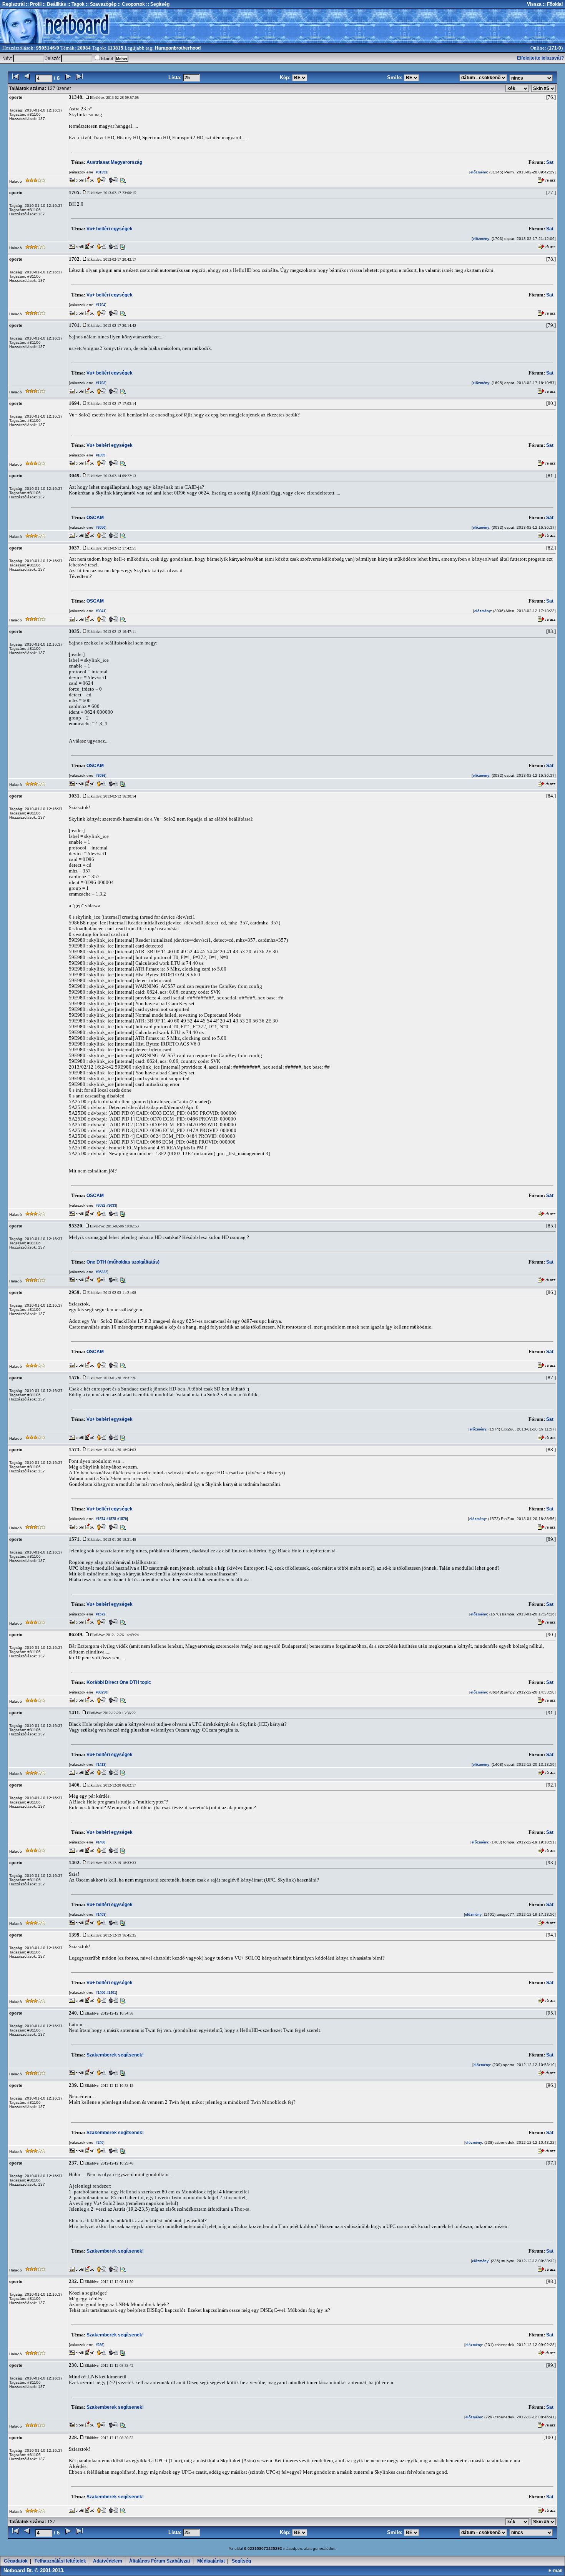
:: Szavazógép (101, 4)
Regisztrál (13, 4)
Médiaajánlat (211, 2561)
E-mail (557, 2571)
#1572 (100, 1614)
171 (553, 48)
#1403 (100, 1915)
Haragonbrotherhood (178, 48)
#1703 (100, 383)
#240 (99, 2143)
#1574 (100, 1519)
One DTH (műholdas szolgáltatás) (123, 1262)
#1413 (100, 1765)
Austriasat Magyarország (114, 162)
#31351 (101, 172)
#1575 (111, 1519)
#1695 (100, 455)
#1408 (100, 1842)
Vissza (534, 4)
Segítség (241, 2561)
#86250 (101, 1692)
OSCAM (95, 518)
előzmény (479, 172)
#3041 (100, 611)
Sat (550, 162)
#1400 (100, 1993)
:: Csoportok (131, 4)
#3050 (100, 528)
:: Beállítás (54, 4)
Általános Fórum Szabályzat (160, 2561)
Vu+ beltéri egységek (110, 229)
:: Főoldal (552, 4)
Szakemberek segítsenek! (115, 2055)
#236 (99, 2345)
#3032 (100, 1206)
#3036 (100, 776)
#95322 (101, 1272)
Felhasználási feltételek (60, 2561)
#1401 (111, 1993)
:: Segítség (157, 4)
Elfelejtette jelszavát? (540, 58)
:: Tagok (75, 4)
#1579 (121, 1519)
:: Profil (33, 4)
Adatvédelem (108, 2561)
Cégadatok (16, 2561)
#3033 (111, 1206)
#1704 (100, 305)
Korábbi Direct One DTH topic (119, 1682)
